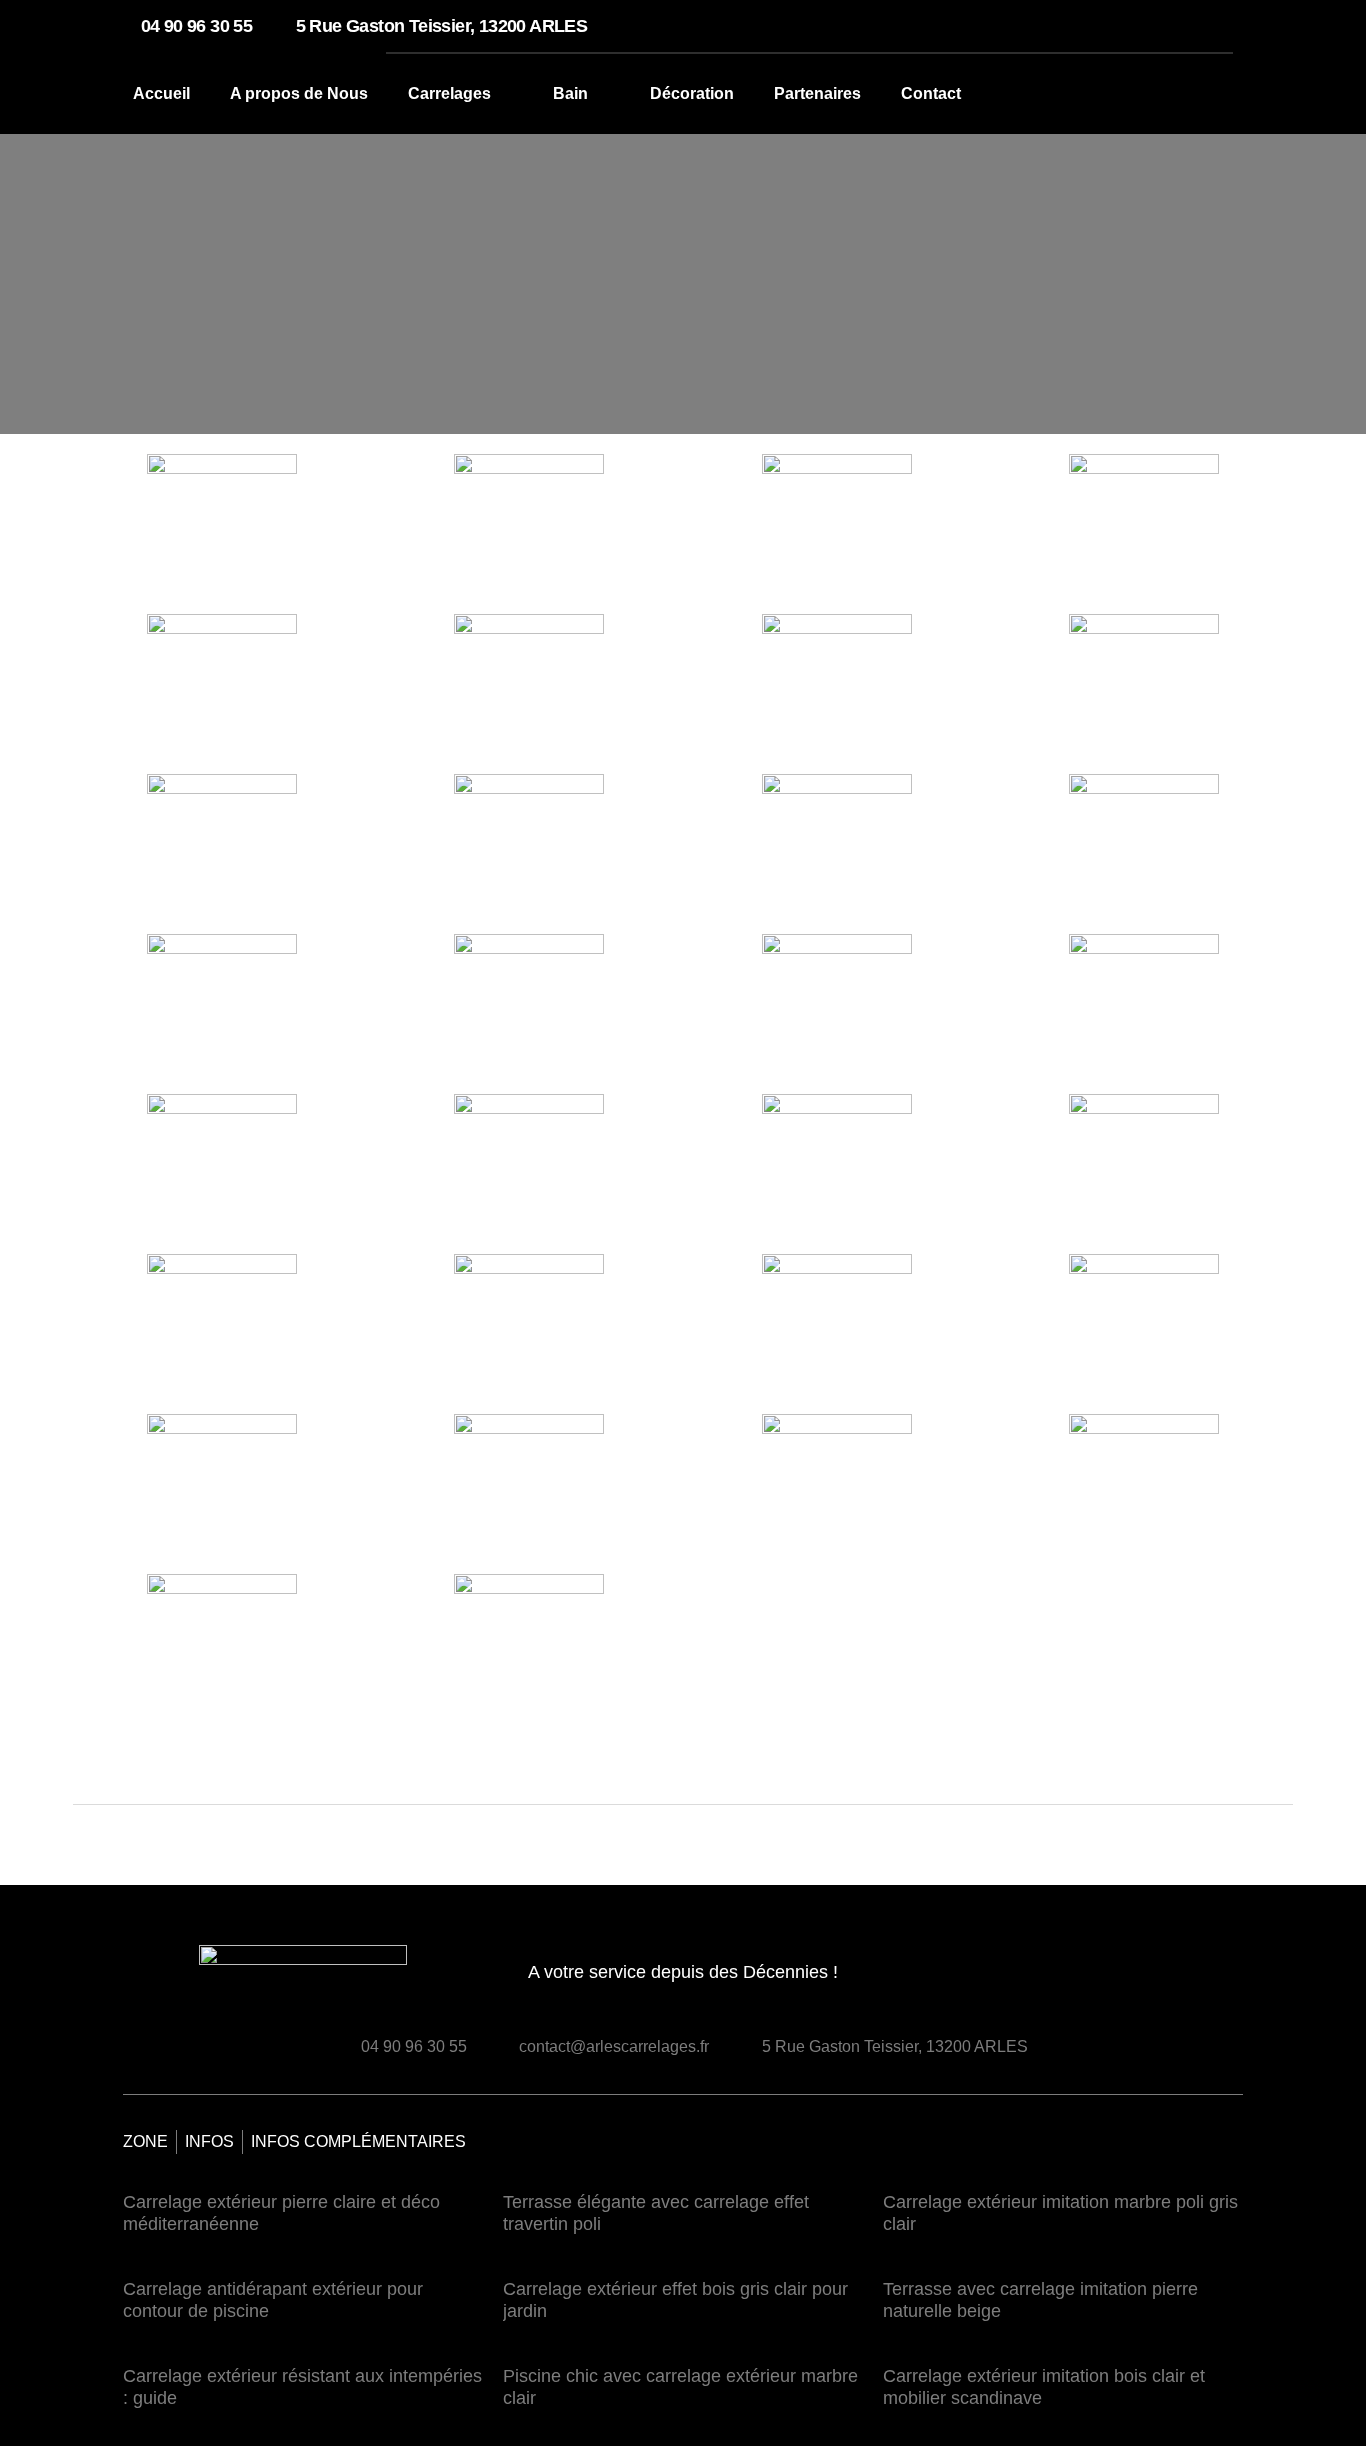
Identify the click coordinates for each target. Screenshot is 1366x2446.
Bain (570, 93)
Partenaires (817, 93)
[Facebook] (1189, 1980)
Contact (931, 93)
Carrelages (449, 93)
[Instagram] (1225, 1980)
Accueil (161, 93)
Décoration (692, 93)
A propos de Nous (299, 93)
